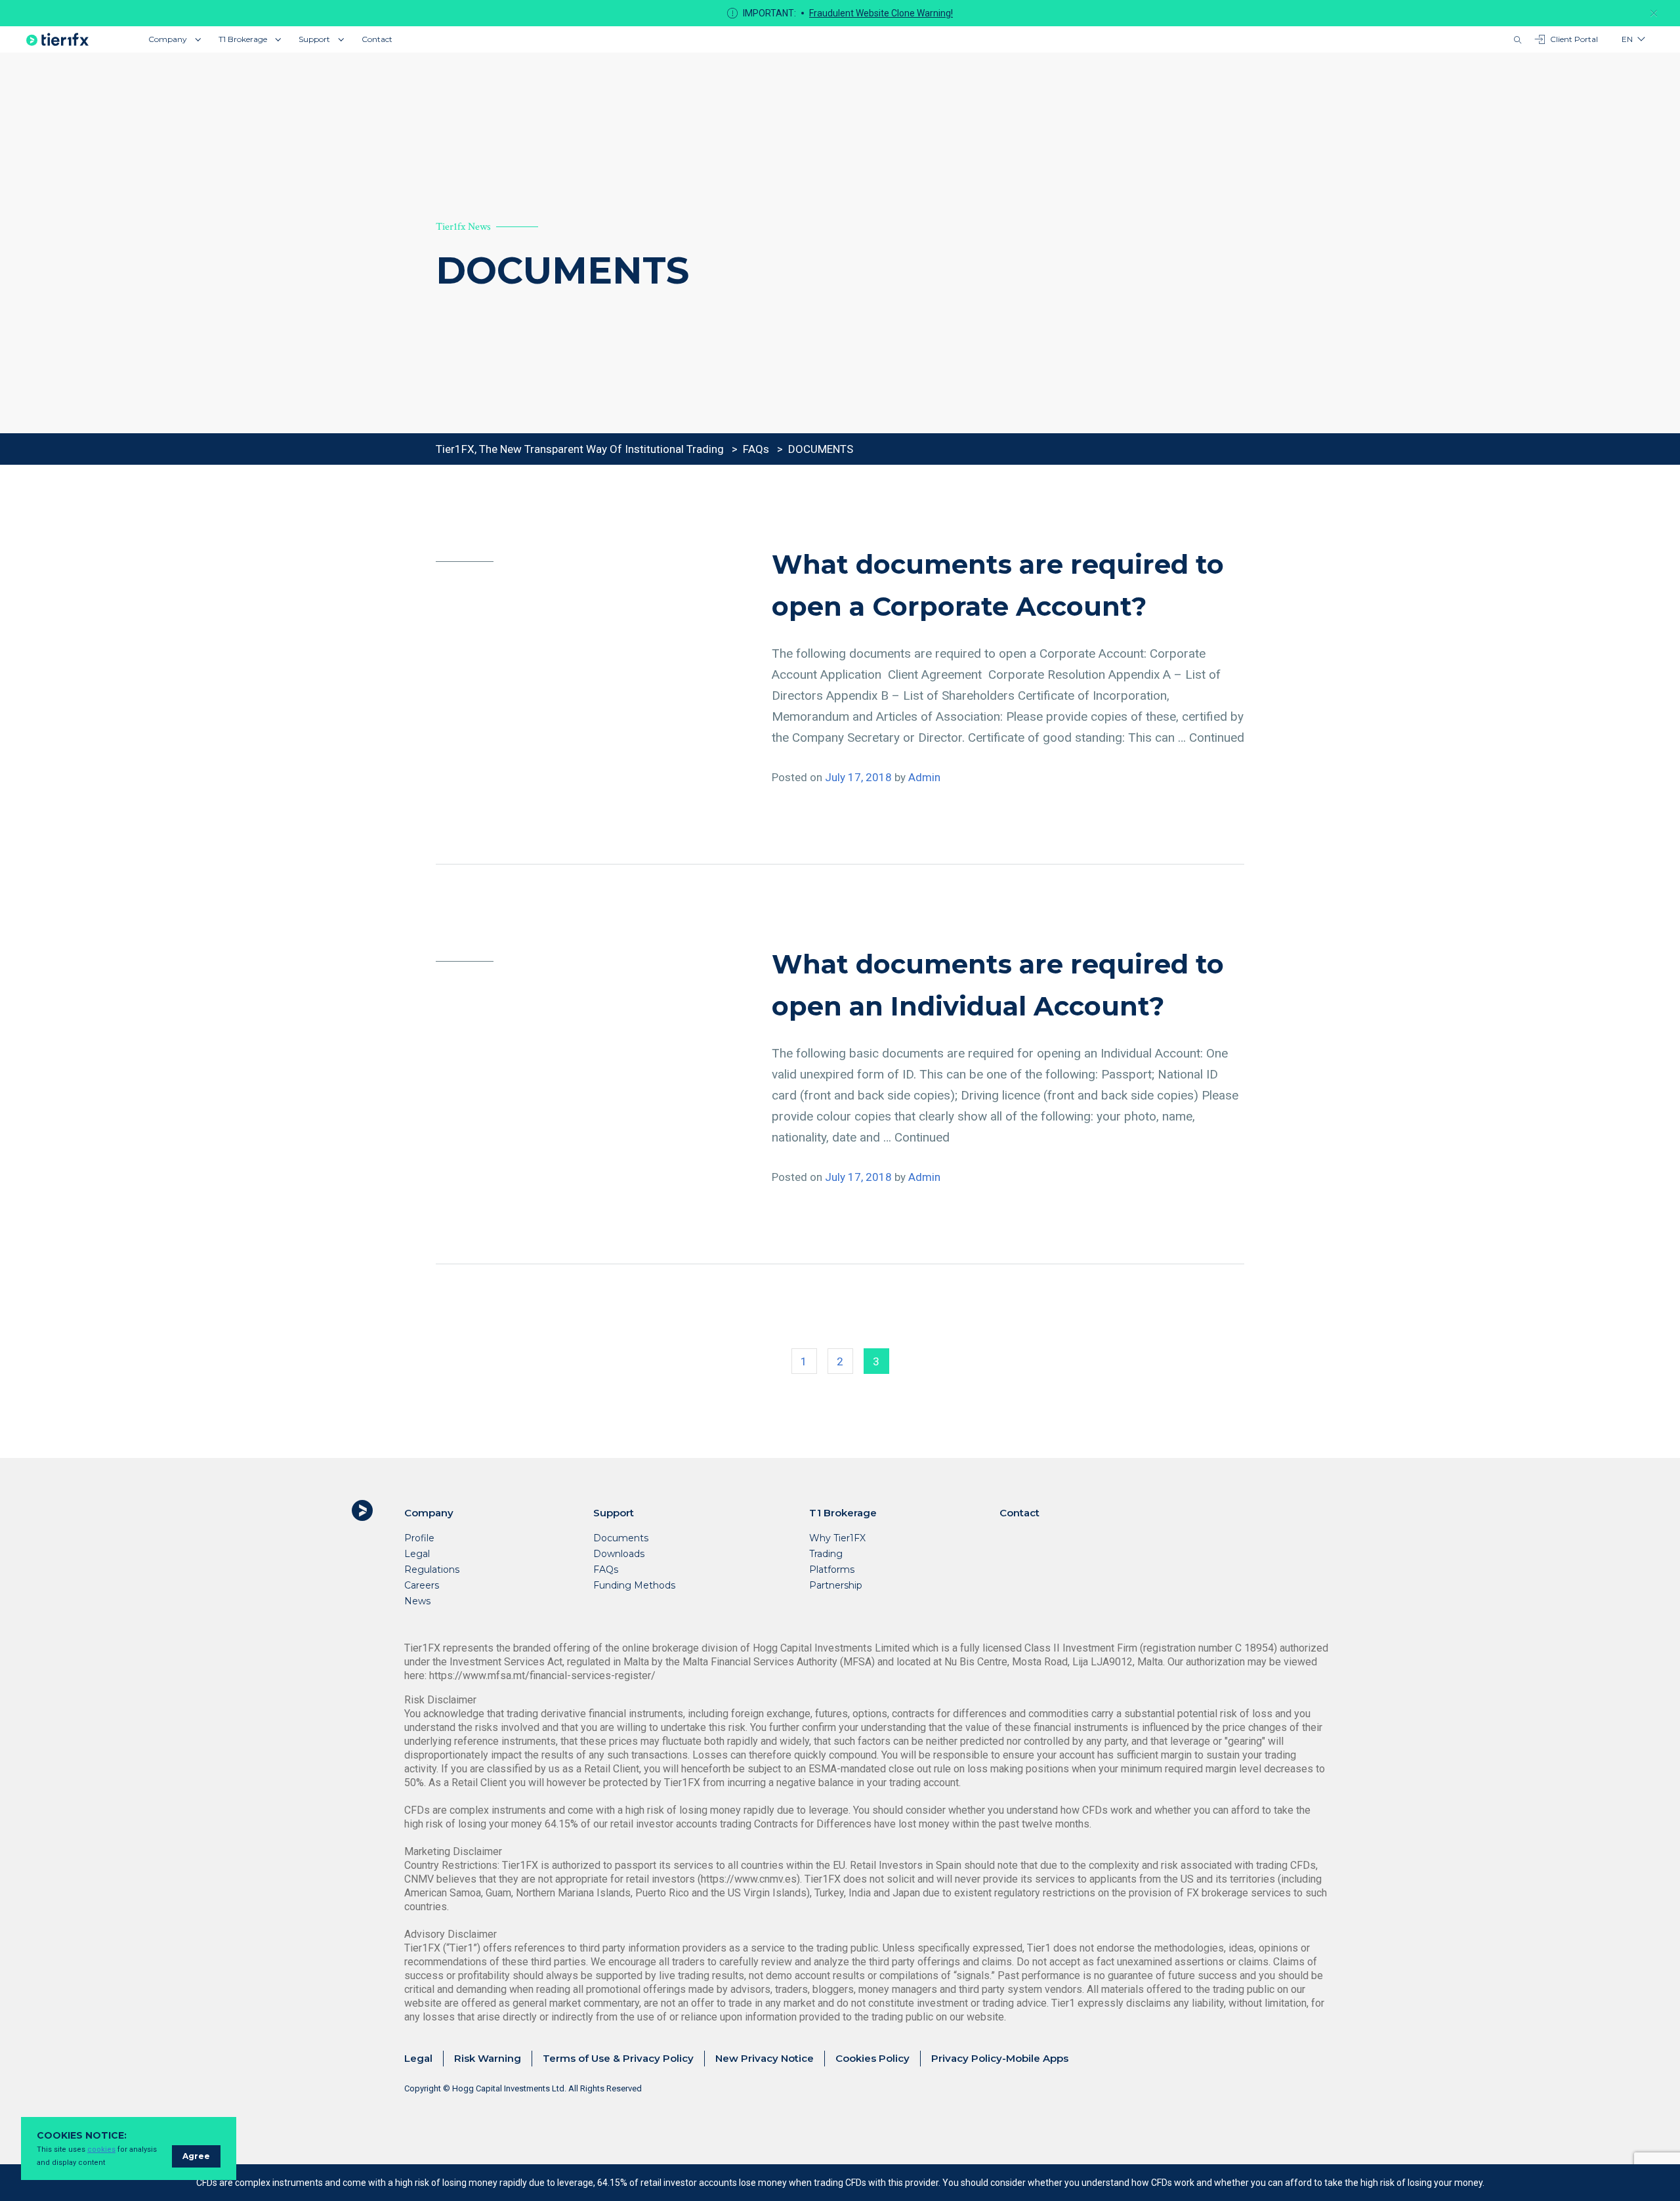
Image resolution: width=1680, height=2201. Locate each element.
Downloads (619, 1554)
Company (168, 39)
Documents (621, 1538)
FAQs (606, 1570)
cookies (101, 2149)
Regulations (432, 1570)
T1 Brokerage (243, 39)
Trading (826, 1554)
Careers (422, 1585)
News (417, 1601)
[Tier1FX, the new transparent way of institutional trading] (57, 39)
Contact (377, 39)
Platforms (832, 1570)
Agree (196, 2156)
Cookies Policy (872, 2058)
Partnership (836, 1585)
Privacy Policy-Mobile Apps (1000, 2058)
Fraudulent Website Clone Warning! (881, 13)
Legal (417, 1554)
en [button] (1627, 39)
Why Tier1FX (837, 1538)
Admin (924, 777)
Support (314, 39)
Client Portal (1574, 39)
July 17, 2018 (858, 777)
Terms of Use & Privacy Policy (618, 2058)
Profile (419, 1538)
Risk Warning (488, 2058)
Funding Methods (634, 1585)
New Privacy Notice (765, 2058)
